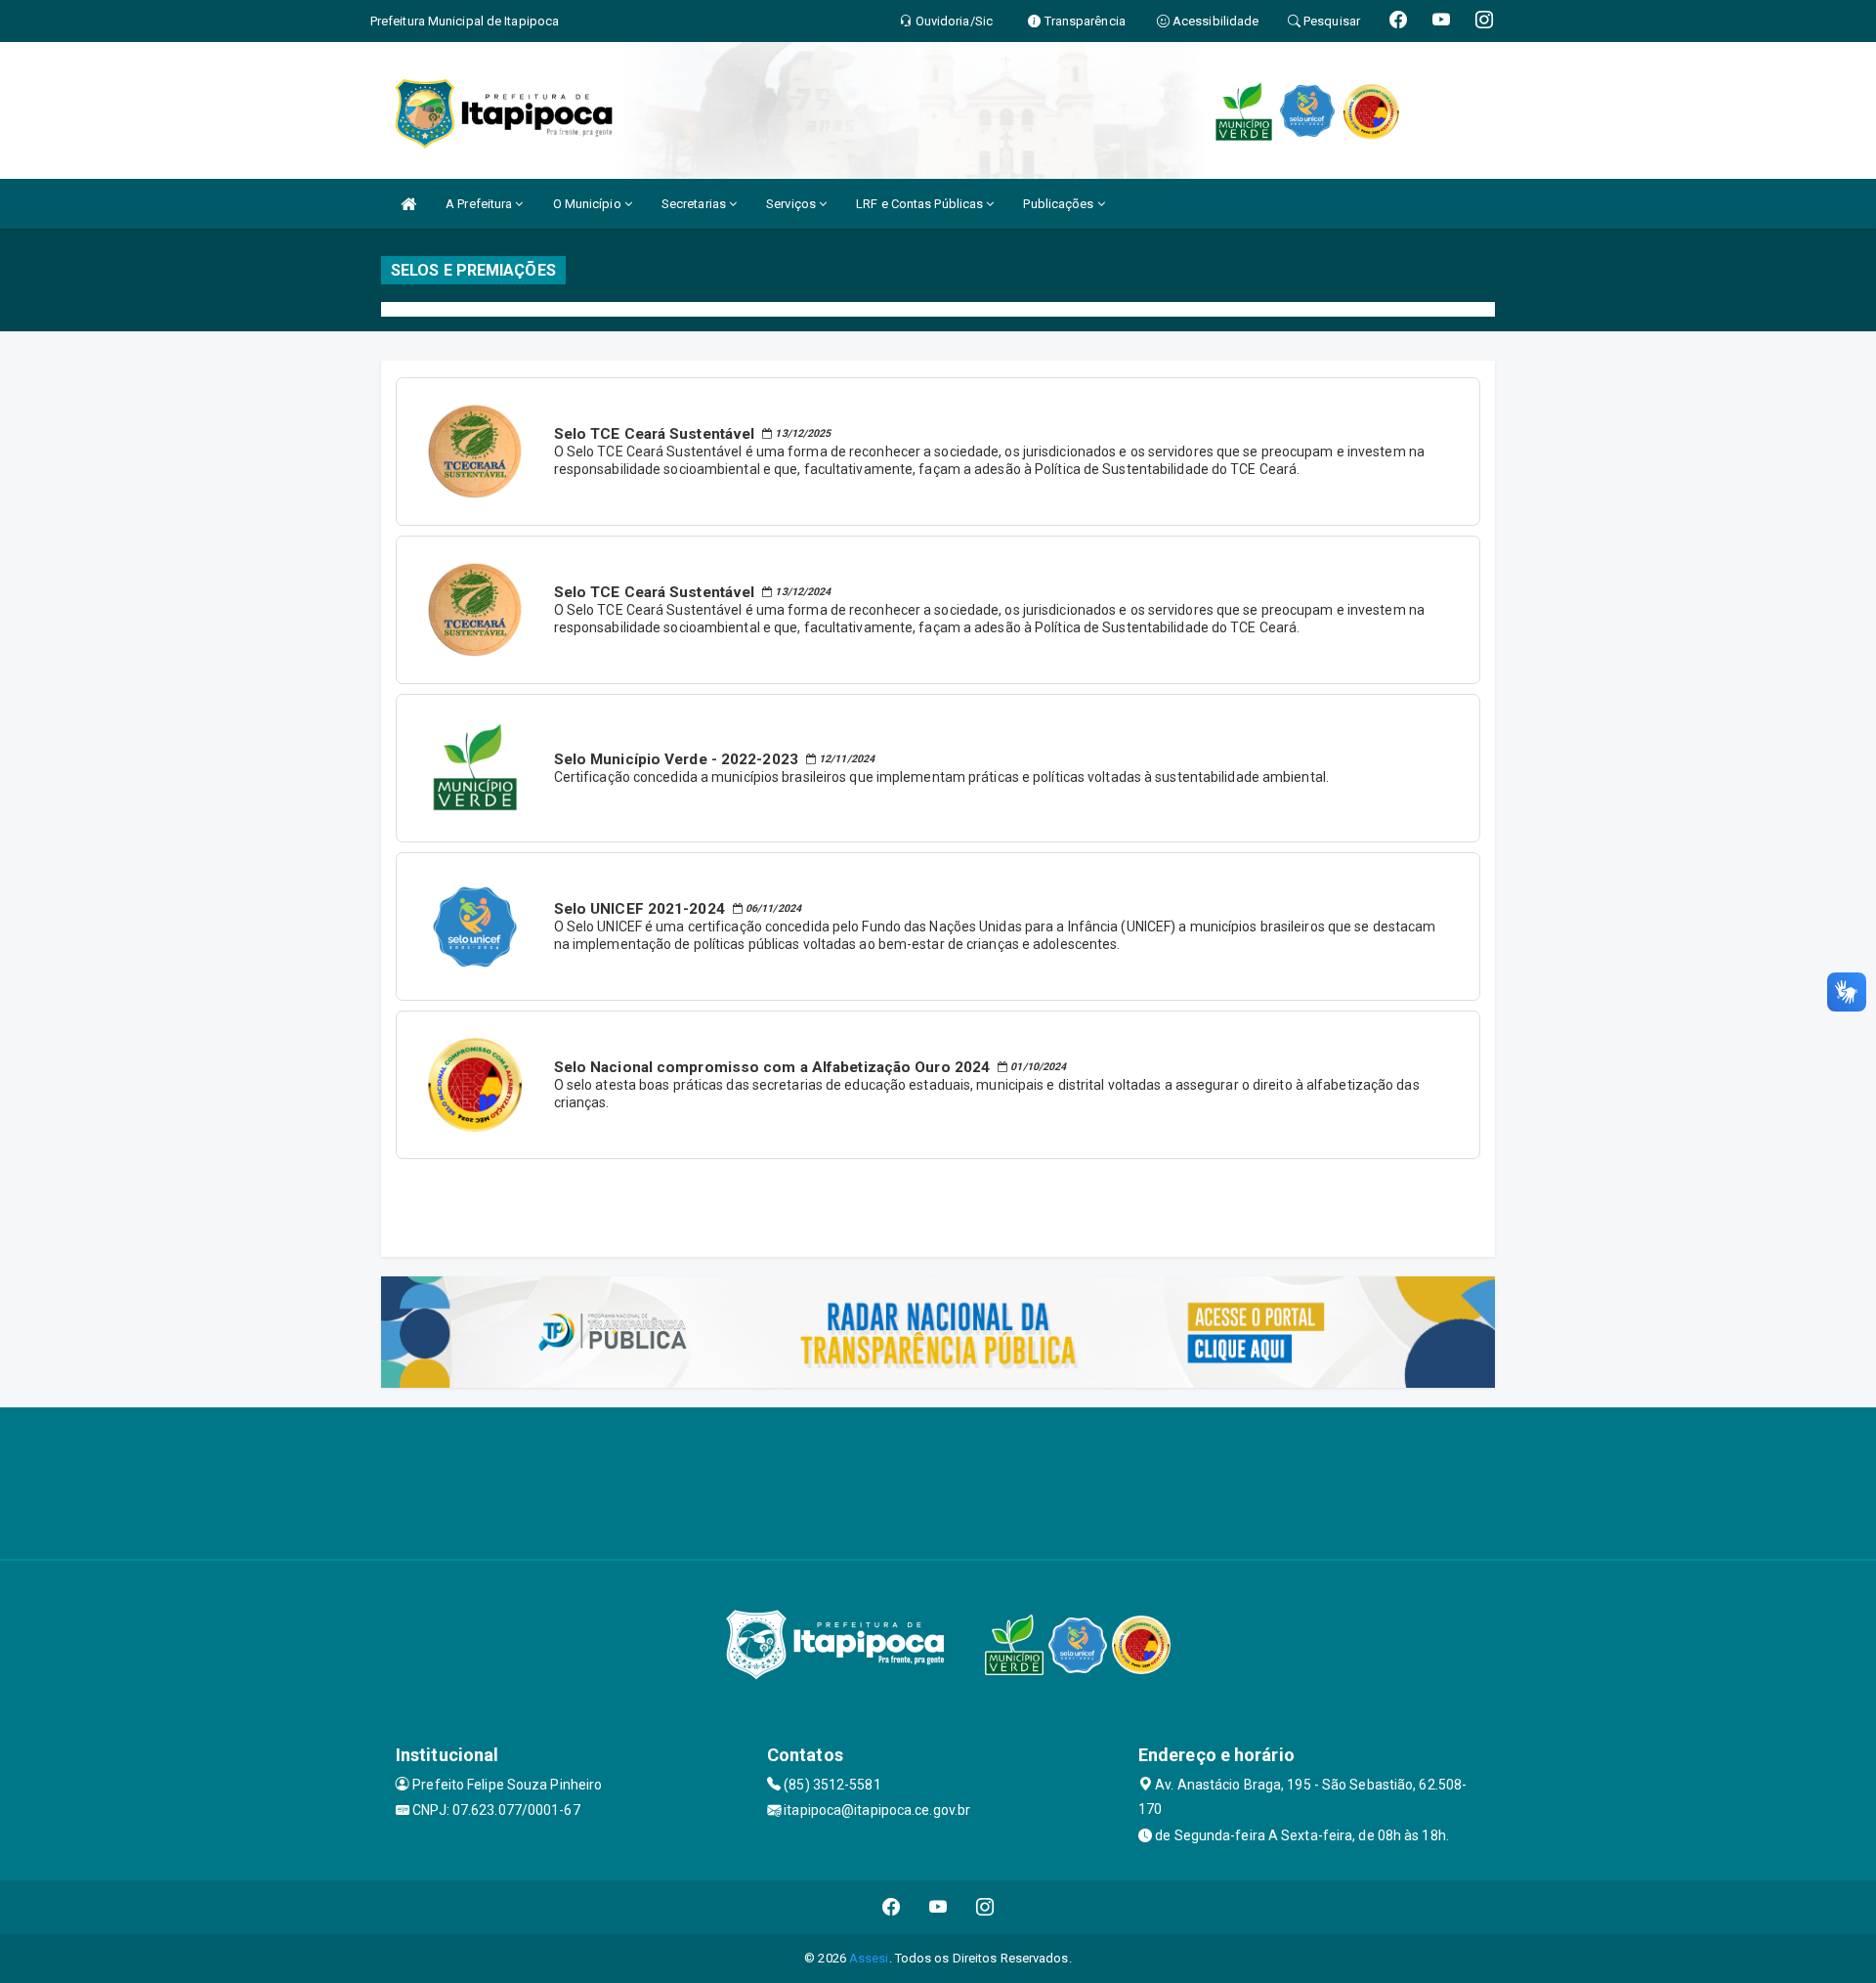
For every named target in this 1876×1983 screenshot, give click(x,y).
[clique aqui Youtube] (938, 1907)
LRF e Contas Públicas (921, 204)
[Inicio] (408, 204)
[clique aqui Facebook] (892, 1907)
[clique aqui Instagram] (985, 1907)
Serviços (792, 204)
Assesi (869, 1958)
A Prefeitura (480, 204)
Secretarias (695, 204)
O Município (589, 204)
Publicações (1060, 204)
